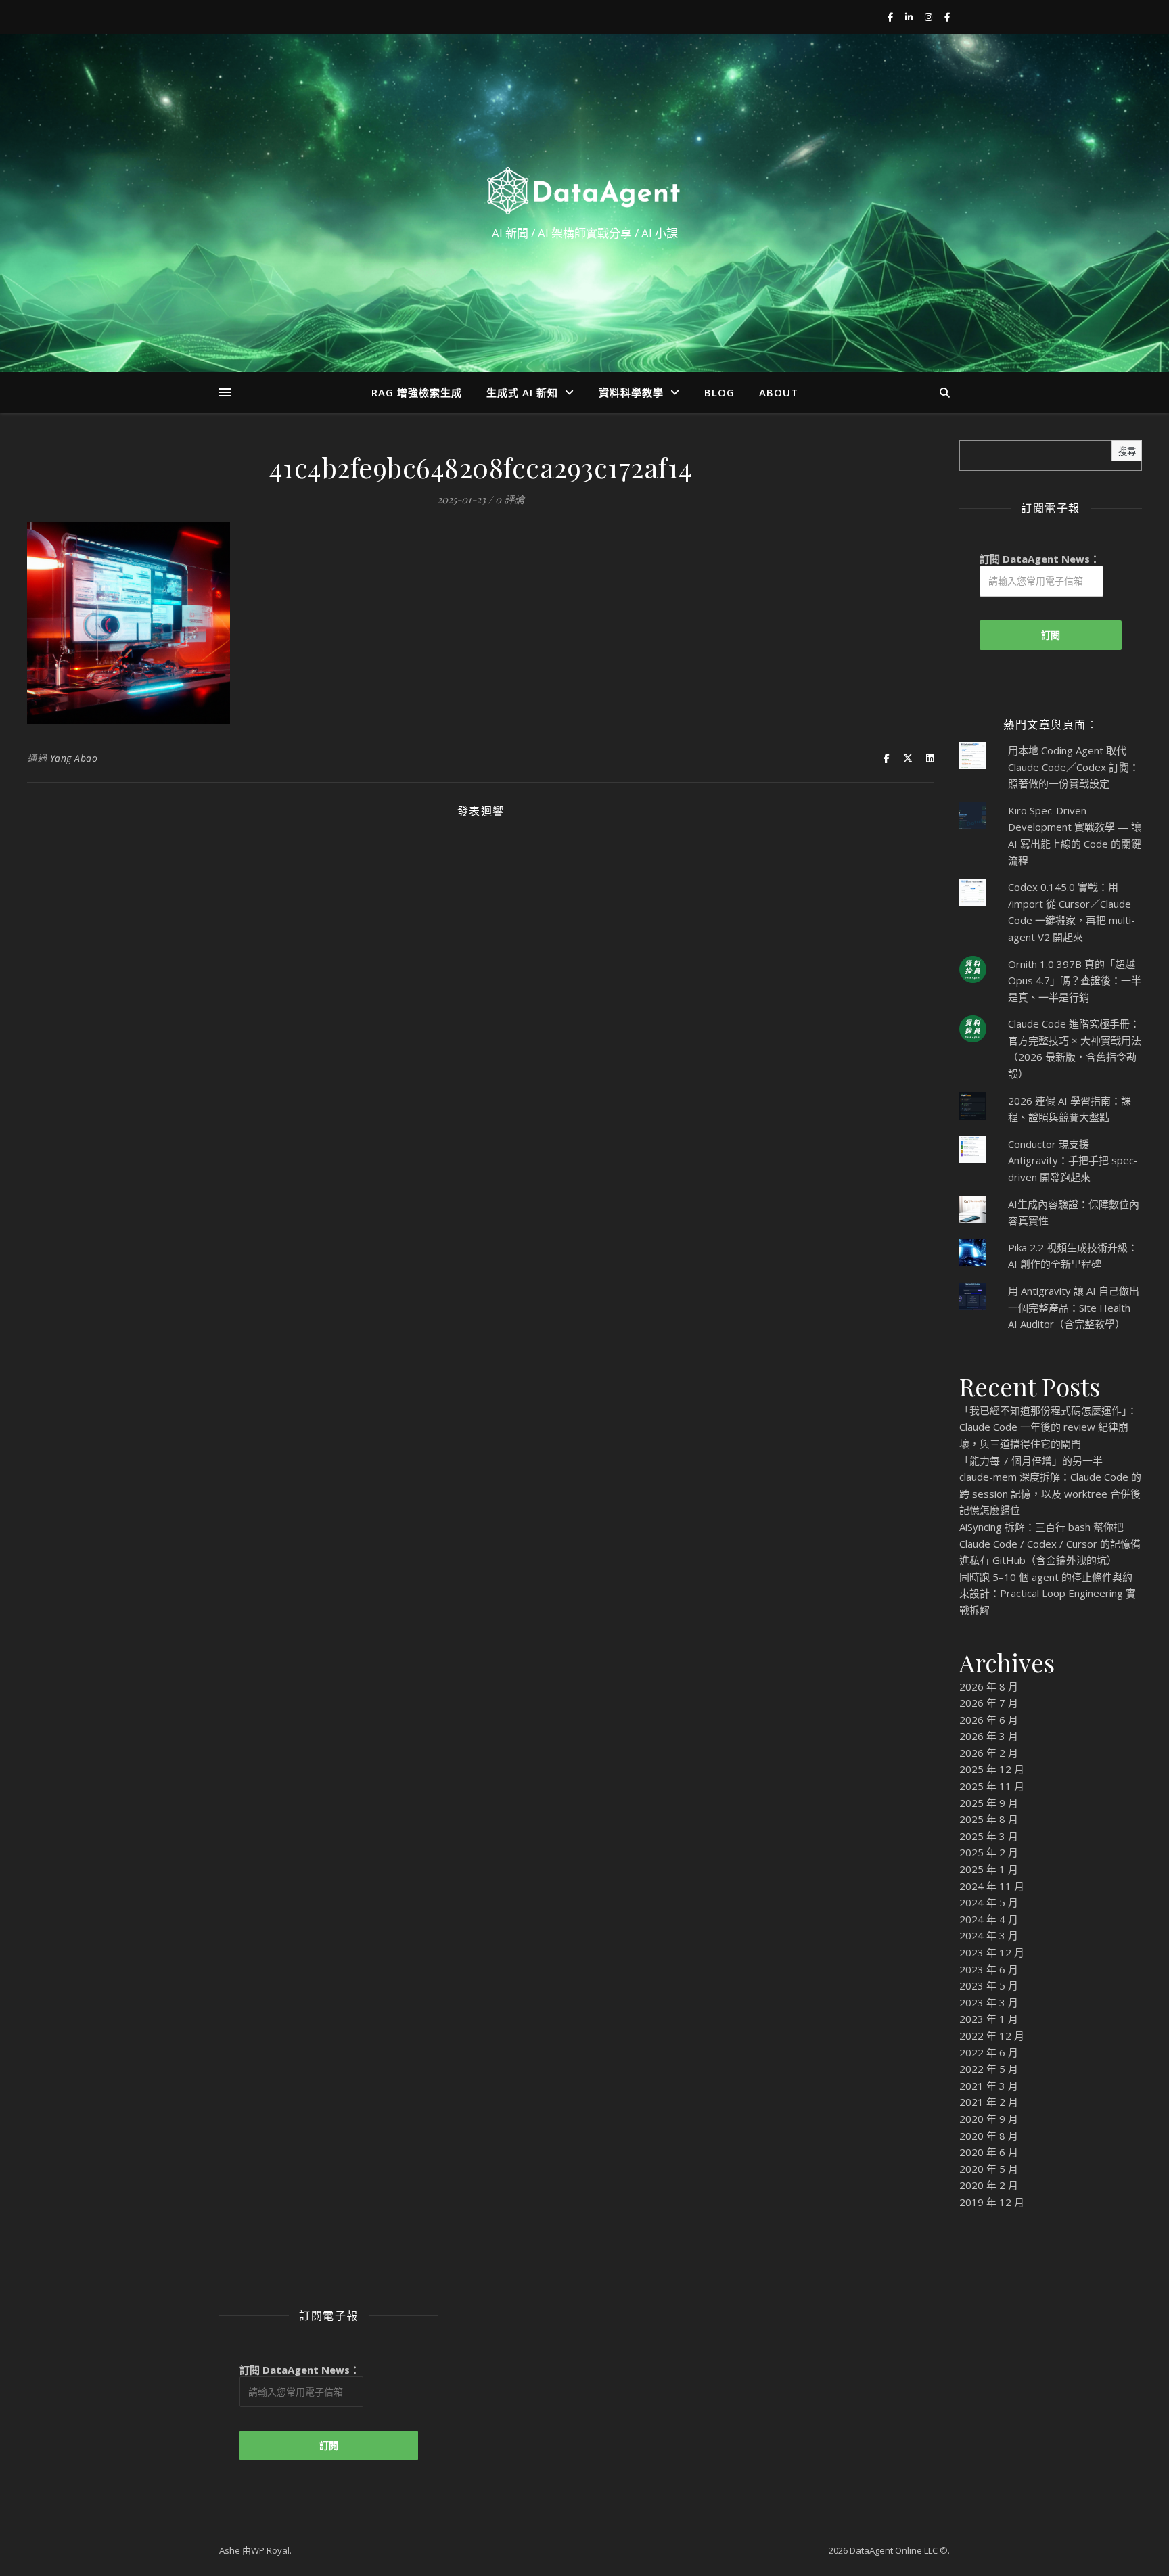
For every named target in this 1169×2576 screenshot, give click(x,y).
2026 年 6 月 (989, 1720)
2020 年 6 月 (989, 2152)
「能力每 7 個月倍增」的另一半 (1031, 1460)
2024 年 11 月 (992, 1886)
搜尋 (1127, 452)
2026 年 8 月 (989, 1686)
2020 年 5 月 (989, 2169)
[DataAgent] (584, 191)
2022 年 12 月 (992, 2036)
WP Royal (270, 2550)
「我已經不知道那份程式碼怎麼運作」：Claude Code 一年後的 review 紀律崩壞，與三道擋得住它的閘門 (1048, 1427)
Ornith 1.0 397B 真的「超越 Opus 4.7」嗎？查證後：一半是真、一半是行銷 (1075, 981)
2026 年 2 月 (989, 1753)
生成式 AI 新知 (522, 392)
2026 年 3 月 (989, 1736)
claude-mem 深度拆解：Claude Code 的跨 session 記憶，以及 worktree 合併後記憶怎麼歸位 (1050, 1493)
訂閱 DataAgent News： (1040, 559)
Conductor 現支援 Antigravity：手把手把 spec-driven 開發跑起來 (1073, 1160)
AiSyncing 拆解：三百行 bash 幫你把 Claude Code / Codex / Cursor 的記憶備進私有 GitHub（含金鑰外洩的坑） (1050, 1543)
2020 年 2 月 (989, 2185)
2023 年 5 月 (989, 1985)
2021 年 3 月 (989, 2086)
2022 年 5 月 (989, 2069)
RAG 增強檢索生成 (417, 392)
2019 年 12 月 (992, 2202)
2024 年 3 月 (989, 1935)
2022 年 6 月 (989, 2052)
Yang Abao (74, 758)
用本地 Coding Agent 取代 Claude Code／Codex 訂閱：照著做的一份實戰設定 (1074, 767)
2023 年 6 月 (989, 1969)
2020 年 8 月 (989, 2136)
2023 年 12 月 (992, 1952)
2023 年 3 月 (989, 2002)
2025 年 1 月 (989, 1869)
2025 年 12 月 (992, 1769)
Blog (719, 392)
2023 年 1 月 (989, 2019)
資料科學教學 (631, 392)
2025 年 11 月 (992, 1786)
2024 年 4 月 (989, 1919)
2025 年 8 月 (989, 1819)
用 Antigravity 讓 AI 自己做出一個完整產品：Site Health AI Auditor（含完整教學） (1074, 1307)
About (779, 392)
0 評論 (510, 499)
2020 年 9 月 (989, 2119)
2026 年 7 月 (989, 1703)
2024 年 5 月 (989, 1902)
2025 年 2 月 (989, 1852)
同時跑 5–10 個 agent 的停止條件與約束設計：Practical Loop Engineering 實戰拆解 (1048, 1593)
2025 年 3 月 (989, 1836)
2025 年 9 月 (989, 1803)
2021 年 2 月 (989, 2102)
